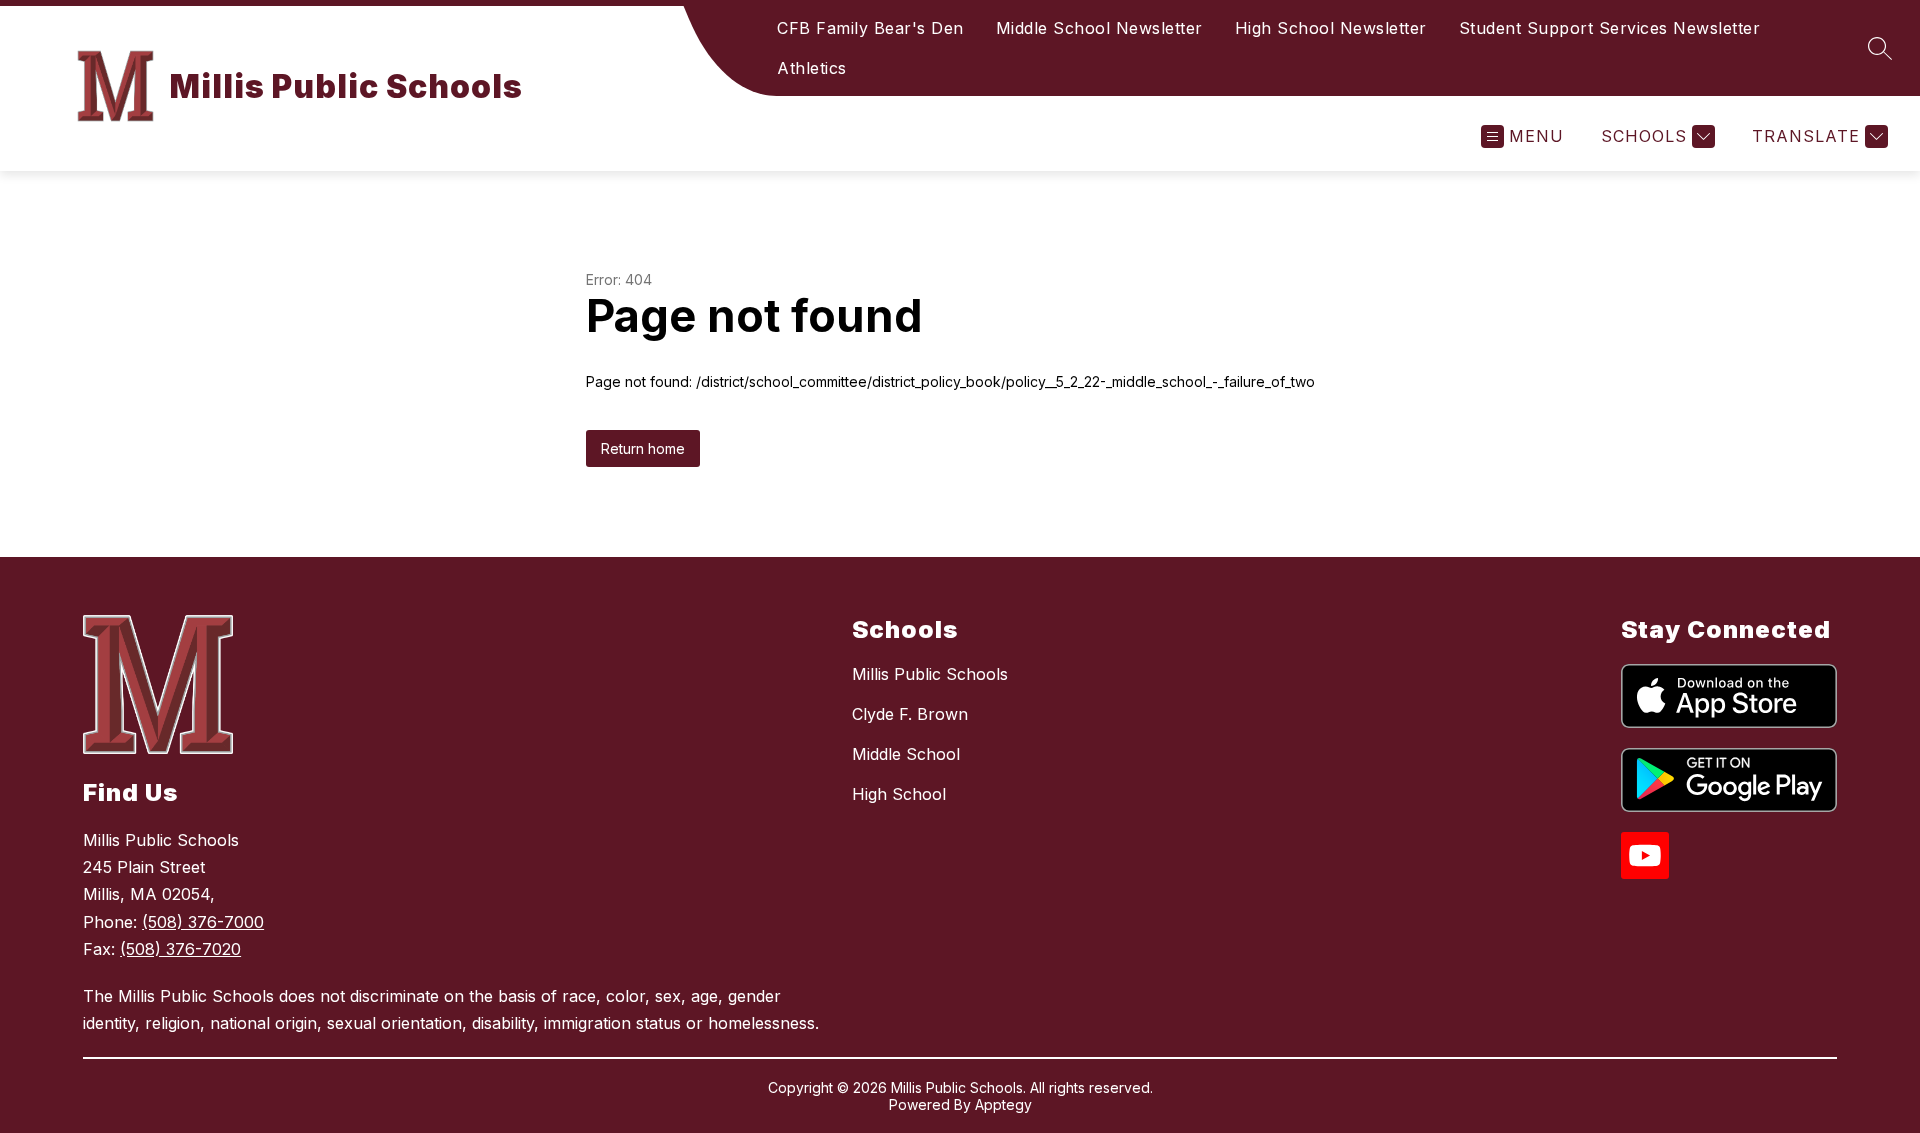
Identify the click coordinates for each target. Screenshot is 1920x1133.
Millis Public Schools (930, 674)
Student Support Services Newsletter (1610, 28)
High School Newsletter (1331, 28)
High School (899, 794)
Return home (643, 448)
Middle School (906, 754)
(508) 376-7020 (180, 949)
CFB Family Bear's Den (870, 28)
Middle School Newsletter (1099, 28)
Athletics (812, 68)
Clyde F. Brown (910, 714)
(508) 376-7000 (203, 922)
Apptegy (1003, 1104)
